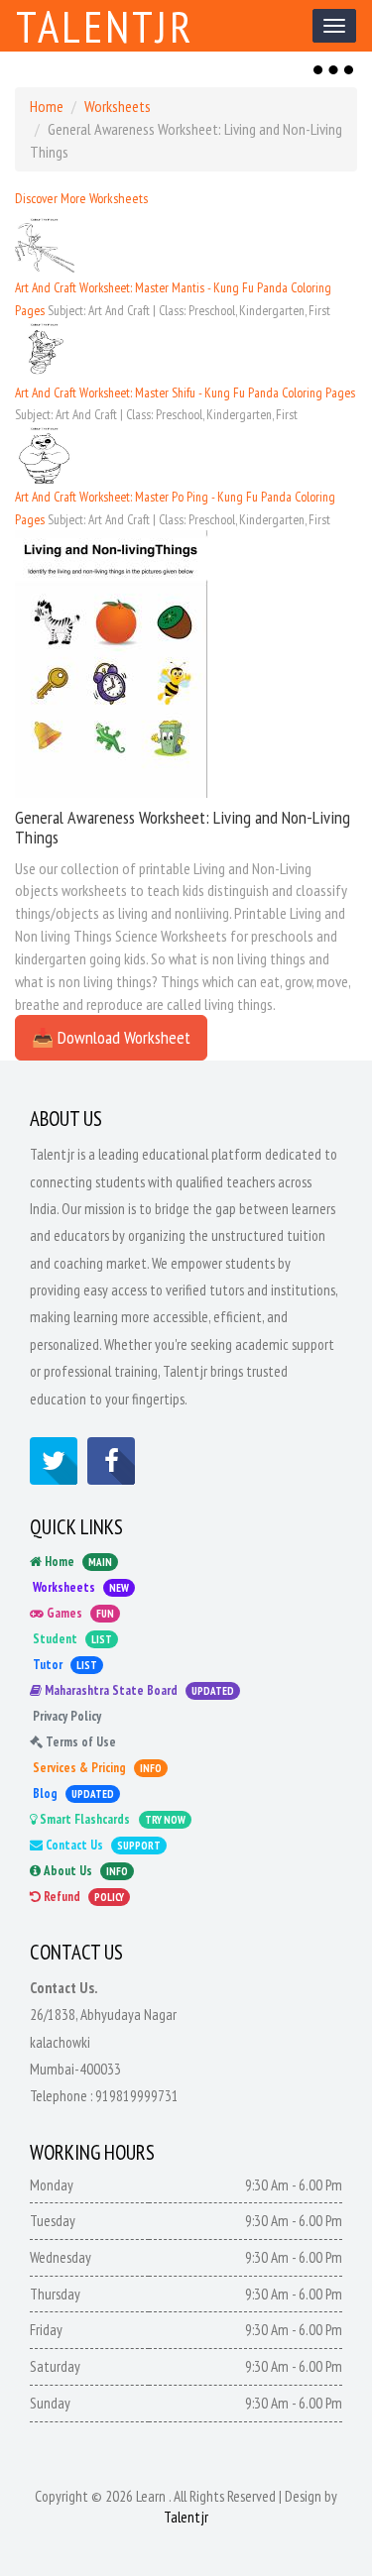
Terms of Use (79, 1742)
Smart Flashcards (111, 1819)
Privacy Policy (65, 1716)
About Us (84, 1871)
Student (71, 1639)
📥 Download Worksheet (111, 1037)
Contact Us (102, 1845)
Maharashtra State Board (138, 1690)
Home (47, 106)
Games (79, 1613)
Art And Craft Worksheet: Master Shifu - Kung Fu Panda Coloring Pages (185, 392)
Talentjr (105, 26)
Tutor (63, 1665)
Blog (72, 1793)
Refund (82, 1897)
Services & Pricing (96, 1768)
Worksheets (118, 106)
